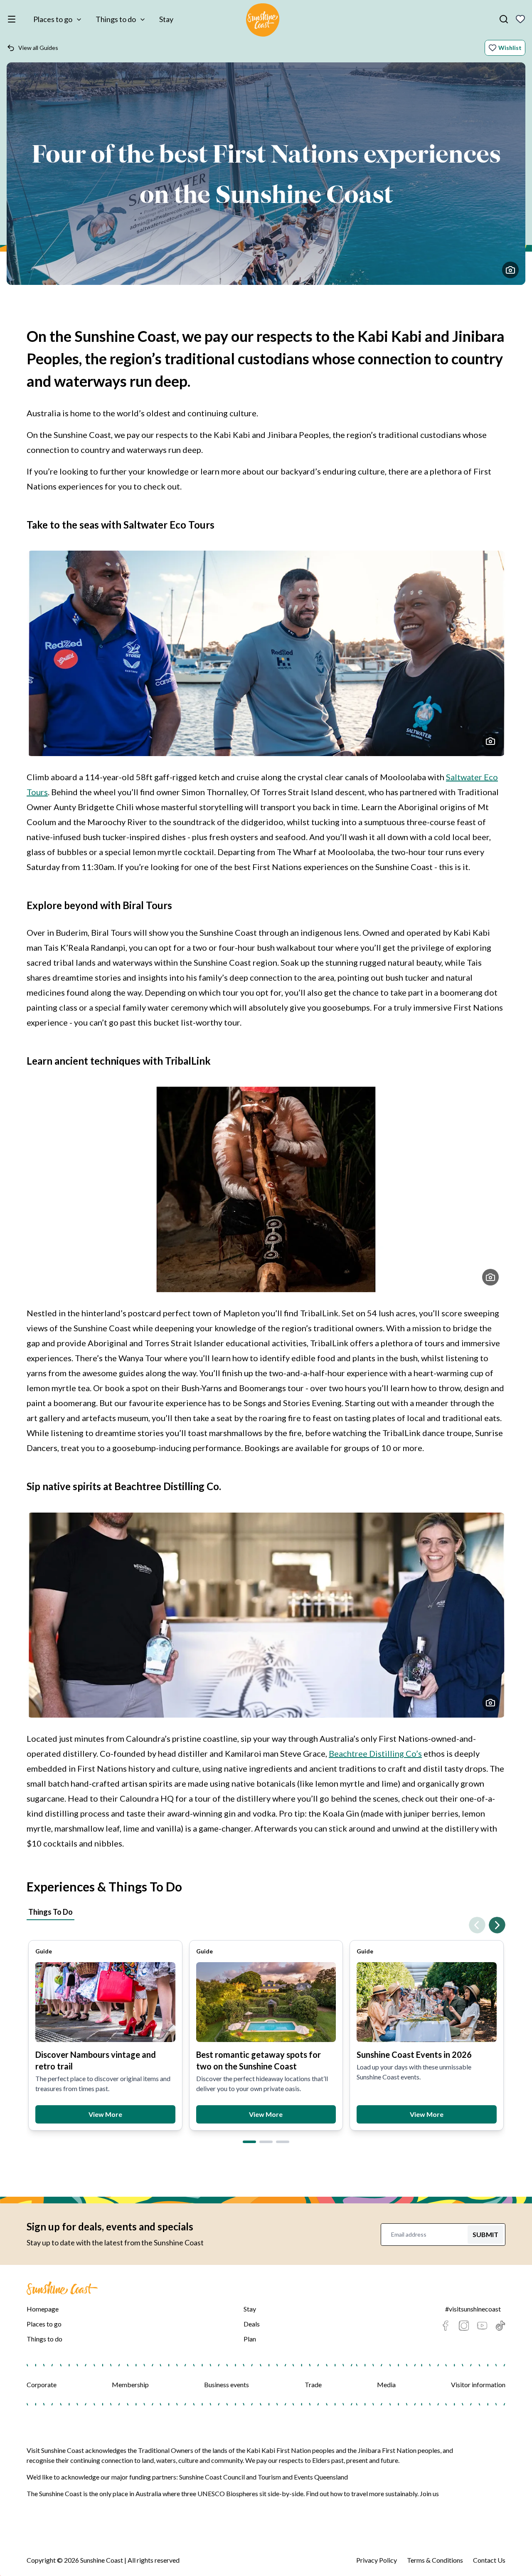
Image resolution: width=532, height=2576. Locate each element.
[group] (105, 2035)
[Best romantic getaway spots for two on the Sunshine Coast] (266, 2002)
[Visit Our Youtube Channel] (482, 2326)
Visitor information (478, 2384)
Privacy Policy (377, 2560)
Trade (313, 2384)
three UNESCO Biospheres (220, 2493)
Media (386, 2384)
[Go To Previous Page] (477, 1925)
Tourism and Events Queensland (303, 2477)
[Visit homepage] (263, 21)
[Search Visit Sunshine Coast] (504, 19)
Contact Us (489, 2560)
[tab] (249, 2142)
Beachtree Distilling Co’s (375, 1753)
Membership (130, 2384)
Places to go (53, 19)
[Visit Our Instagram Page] (464, 2326)
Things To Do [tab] (50, 1912)
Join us (429, 2493)
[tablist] (266, 1913)
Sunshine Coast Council (212, 2477)
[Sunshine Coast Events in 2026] (427, 2002)
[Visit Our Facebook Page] (446, 2326)
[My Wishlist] (520, 19)
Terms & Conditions (435, 2560)
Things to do (116, 19)
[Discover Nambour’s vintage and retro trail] (105, 2002)
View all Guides (38, 48)
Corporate (42, 2384)
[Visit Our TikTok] (500, 2326)
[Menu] (13, 19)
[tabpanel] (266, 2028)
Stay (166, 19)
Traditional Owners (166, 2450)
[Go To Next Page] (497, 1925)
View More (105, 2114)
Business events (227, 2384)
